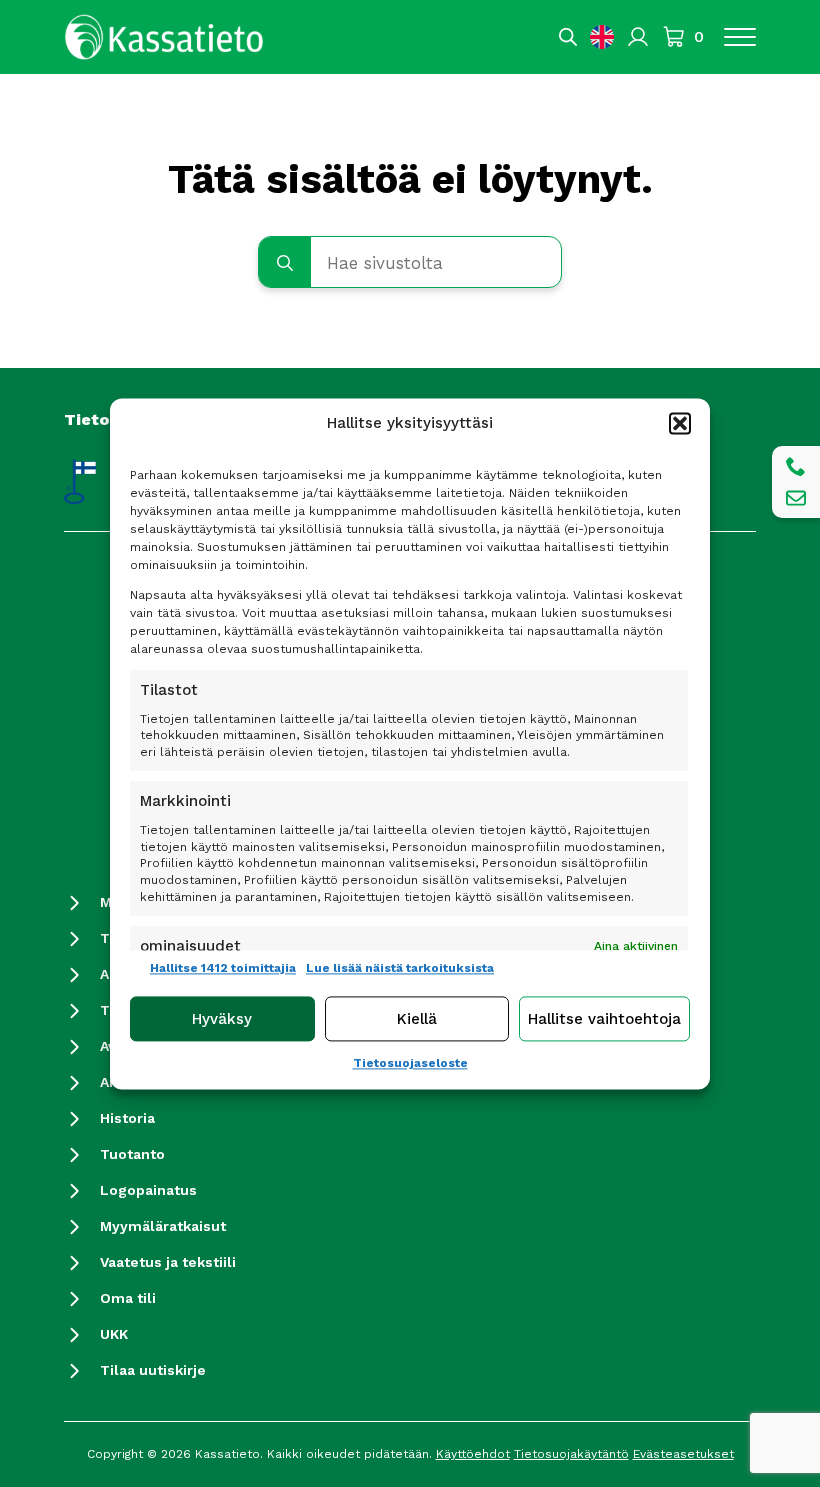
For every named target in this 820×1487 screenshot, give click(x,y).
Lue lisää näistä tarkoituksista (400, 968)
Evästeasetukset (683, 1454)
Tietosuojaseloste (410, 1064)
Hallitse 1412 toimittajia (223, 968)
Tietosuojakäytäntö (571, 1454)
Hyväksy (222, 1019)
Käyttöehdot (473, 1454)
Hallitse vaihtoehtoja (604, 1019)
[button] (680, 423)
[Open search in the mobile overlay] (568, 37)
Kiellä (417, 1019)
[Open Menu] (740, 37)
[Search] (285, 263)
